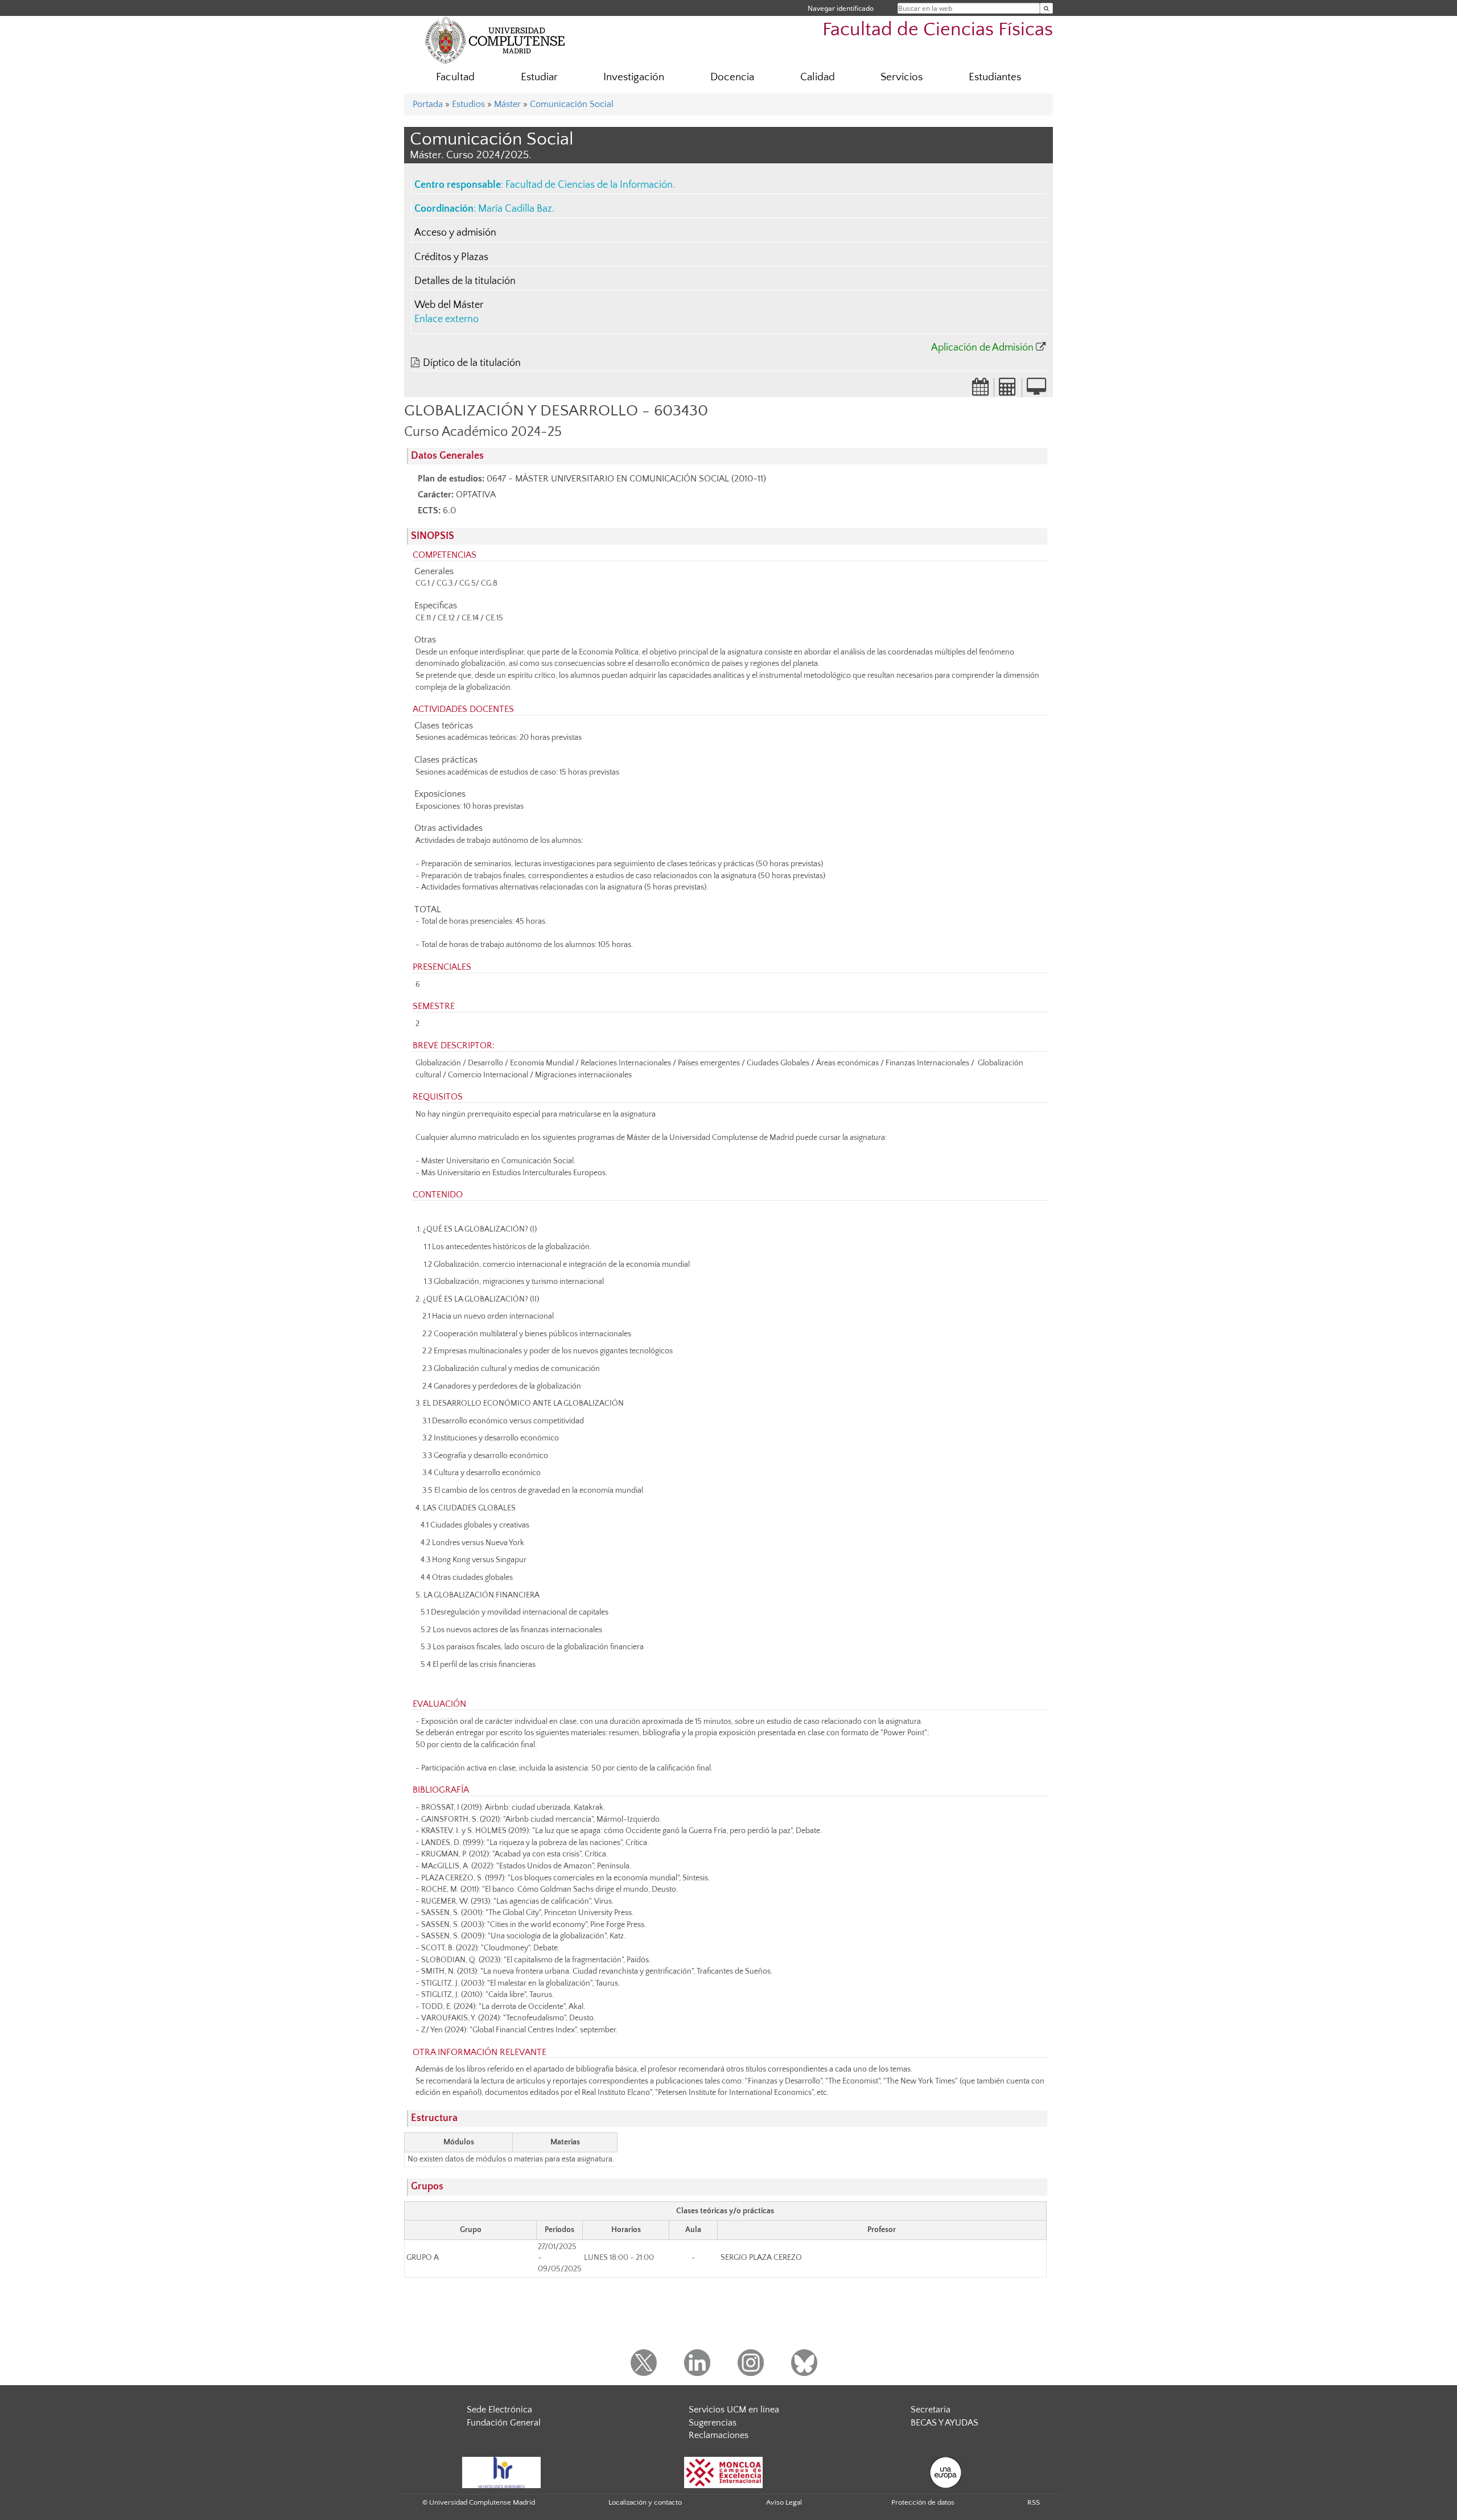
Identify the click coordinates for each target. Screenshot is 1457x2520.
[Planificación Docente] (981, 390)
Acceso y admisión (455, 233)
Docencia (732, 77)
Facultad (455, 77)
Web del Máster (449, 305)
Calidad (818, 77)
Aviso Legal (784, 2502)
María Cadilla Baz (515, 209)
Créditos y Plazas (451, 257)
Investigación (634, 77)
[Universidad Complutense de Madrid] (495, 40)
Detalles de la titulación (465, 281)
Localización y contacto (645, 2502)
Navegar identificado (841, 8)
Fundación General (504, 2423)
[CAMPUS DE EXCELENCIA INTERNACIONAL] (723, 2472)
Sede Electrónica (499, 2410)
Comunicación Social (572, 104)
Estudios (468, 104)
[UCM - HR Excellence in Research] (501, 2472)
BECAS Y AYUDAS (944, 2423)
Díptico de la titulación (472, 363)
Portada (428, 104)
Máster (507, 104)
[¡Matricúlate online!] (1036, 390)
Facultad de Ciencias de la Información (589, 185)
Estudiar (539, 77)
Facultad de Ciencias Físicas (938, 30)
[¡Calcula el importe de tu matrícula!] (1008, 390)
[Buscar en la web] (1046, 8)
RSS (1034, 2502)
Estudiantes (995, 77)
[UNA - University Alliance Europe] (946, 2472)
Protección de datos (923, 2502)
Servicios (902, 77)
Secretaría (931, 2410)
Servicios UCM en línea (734, 2410)
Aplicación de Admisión (982, 348)
